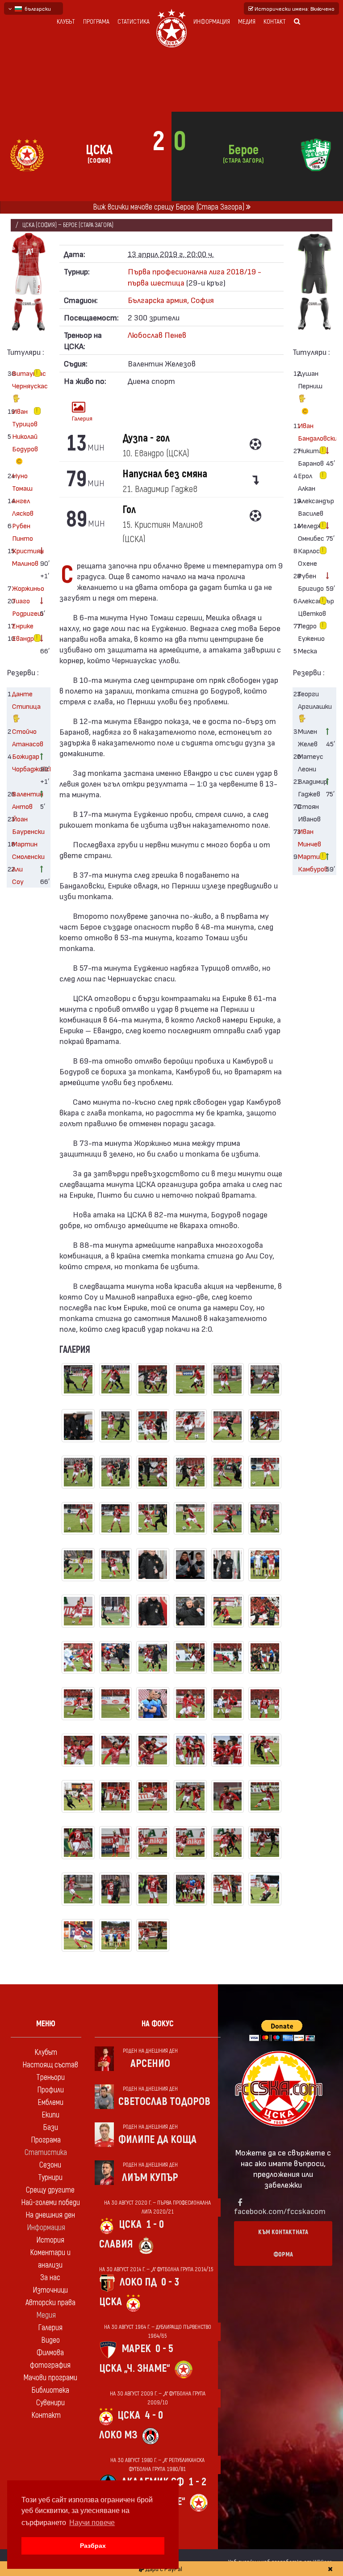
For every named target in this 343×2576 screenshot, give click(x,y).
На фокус (158, 2024)
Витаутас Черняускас (23, 379)
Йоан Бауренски (23, 825)
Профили (50, 2090)
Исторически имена (294, 8)
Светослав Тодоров (164, 2102)
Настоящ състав (50, 2065)
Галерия (81, 418)
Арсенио (150, 2064)
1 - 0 (155, 2225)
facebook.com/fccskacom (280, 2211)
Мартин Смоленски (23, 850)
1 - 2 (197, 2482)
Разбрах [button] (93, 2546)
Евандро (23, 638)
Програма (96, 22)
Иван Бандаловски (309, 431)
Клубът (66, 22)
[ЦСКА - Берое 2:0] (78, 1384)
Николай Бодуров (23, 442)
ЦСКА (130, 2225)
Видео (50, 2340)
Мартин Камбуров (309, 862)
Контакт (275, 22)
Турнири (50, 2178)
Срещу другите (50, 2190)
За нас (50, 2278)
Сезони (50, 2165)
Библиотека (50, 2390)
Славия (116, 2244)
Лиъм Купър (150, 2178)
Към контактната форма (283, 2243)
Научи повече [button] (92, 2523)
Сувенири (50, 2403)
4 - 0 (154, 2415)
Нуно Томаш (22, 482)
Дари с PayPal (163, 2569)
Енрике (23, 625)
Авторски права (50, 2303)
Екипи (50, 2115)
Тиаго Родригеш (23, 607)
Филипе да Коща (157, 2140)
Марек (136, 2349)
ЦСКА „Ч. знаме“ (135, 2368)
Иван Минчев (309, 837)
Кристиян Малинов (23, 557)
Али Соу (18, 875)
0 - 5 (164, 2349)
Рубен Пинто (23, 532)
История (50, 2240)
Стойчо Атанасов (23, 737)
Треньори (50, 2077)
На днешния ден (50, 2215)
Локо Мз (118, 2435)
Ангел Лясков (23, 507)
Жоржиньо (23, 588)
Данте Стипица (23, 700)
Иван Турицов (23, 417)
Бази (50, 2128)
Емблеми (50, 2102)
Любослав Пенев (157, 335)
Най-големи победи (50, 2203)
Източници (50, 2290)
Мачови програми (50, 2378)
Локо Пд (138, 2282)
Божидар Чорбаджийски (23, 762)
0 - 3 (170, 2282)
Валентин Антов (23, 800)
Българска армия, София (171, 300)
